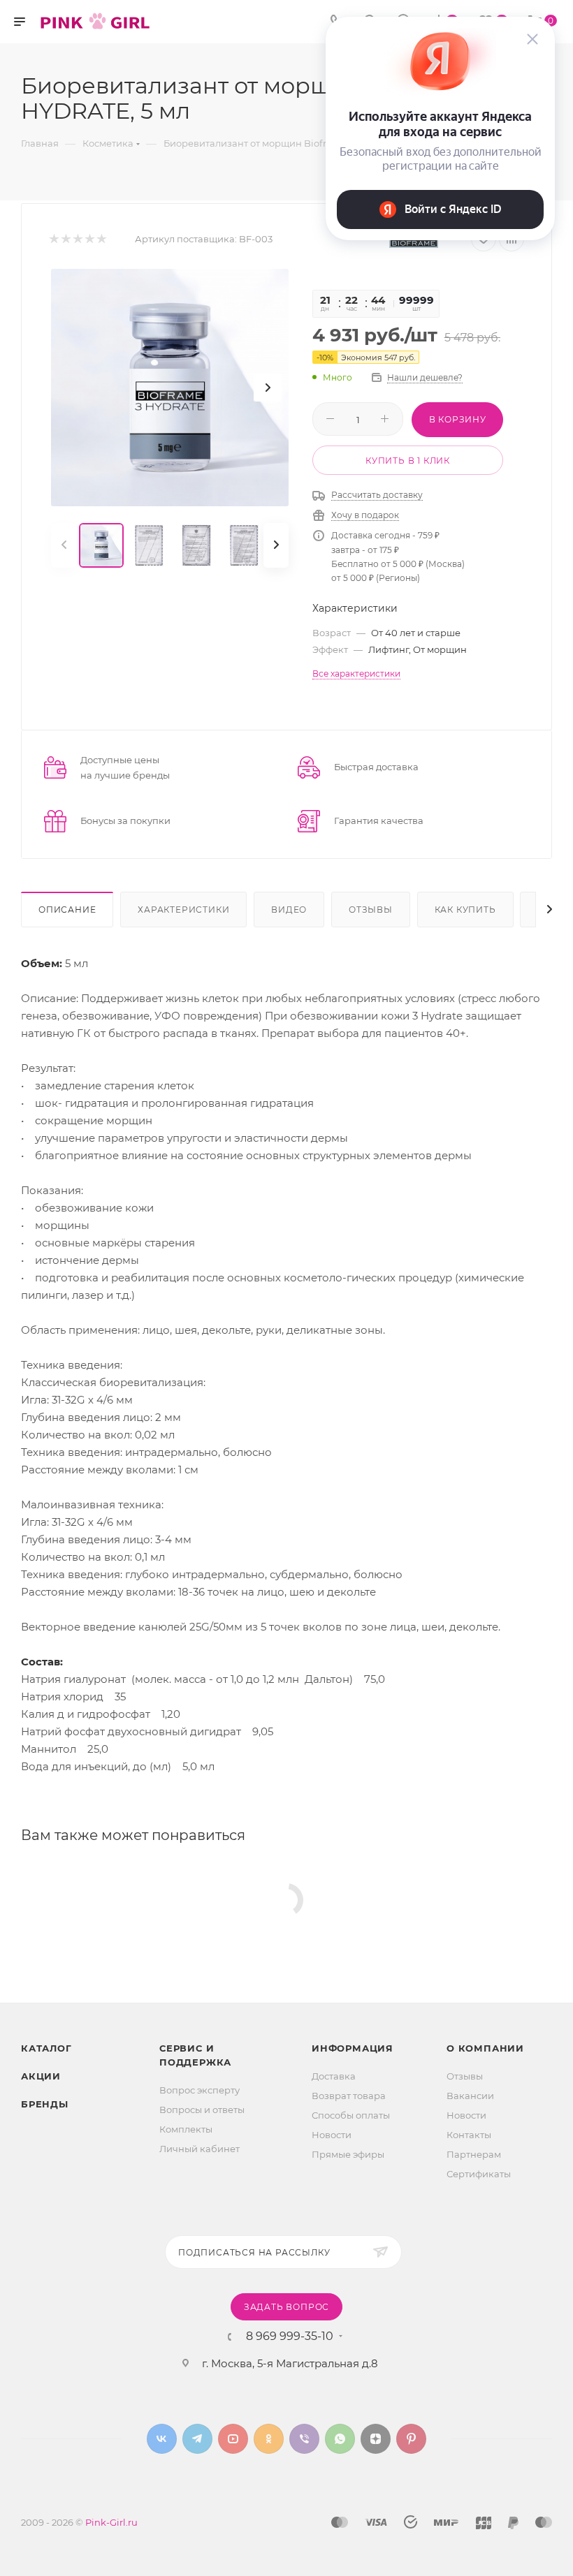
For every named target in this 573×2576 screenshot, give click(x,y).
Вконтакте (162, 2439)
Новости (332, 2135)
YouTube (233, 2439)
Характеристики (183, 910)
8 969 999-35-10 (290, 2336)
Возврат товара (349, 2096)
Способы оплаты (351, 2115)
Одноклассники (269, 2439)
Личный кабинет (200, 2149)
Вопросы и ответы (202, 2110)
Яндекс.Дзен (376, 2439)
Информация (353, 2048)
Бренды (45, 2104)
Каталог (46, 2048)
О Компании (485, 2048)
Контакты (469, 2135)
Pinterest (411, 2439)
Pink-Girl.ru (111, 2522)
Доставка (334, 2076)
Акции (41, 2076)
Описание (67, 910)
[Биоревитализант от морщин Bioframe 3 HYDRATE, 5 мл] (170, 388)
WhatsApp (340, 2439)
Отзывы (371, 910)
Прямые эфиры (348, 2154)
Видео (289, 910)
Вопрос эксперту (200, 2090)
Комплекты (186, 2129)
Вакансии (470, 2096)
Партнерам (474, 2154)
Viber (304, 2439)
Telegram (197, 2439)
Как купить (465, 910)
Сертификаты (479, 2174)
